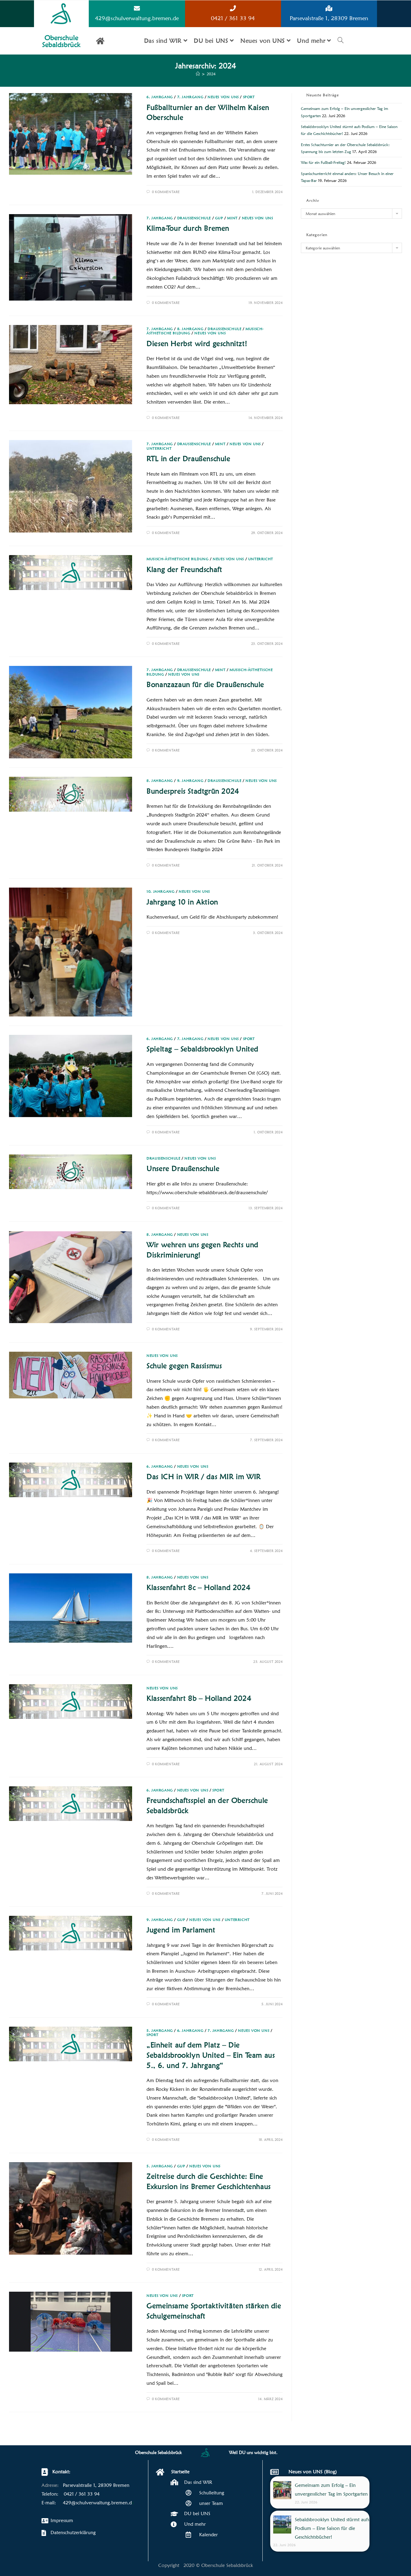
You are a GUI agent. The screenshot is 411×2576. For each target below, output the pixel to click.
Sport (249, 97)
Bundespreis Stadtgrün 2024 (193, 791)
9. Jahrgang (190, 781)
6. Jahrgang (160, 97)
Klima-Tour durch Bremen (188, 228)
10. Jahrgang (161, 891)
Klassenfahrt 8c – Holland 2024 (198, 1587)
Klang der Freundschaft (184, 569)
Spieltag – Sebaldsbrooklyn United (202, 1049)
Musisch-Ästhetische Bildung (178, 559)
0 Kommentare (166, 192)
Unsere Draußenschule (183, 1168)
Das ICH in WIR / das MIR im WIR (204, 1477)
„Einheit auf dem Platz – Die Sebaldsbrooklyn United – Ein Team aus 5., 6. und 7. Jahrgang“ (211, 2055)
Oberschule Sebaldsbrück (61, 41)
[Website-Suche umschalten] (341, 41)
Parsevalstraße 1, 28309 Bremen (329, 18)
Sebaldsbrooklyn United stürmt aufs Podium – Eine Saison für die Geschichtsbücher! (332, 2528)
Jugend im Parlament (181, 1930)
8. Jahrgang (190, 329)
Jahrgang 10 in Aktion (182, 902)
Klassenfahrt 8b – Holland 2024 (199, 1698)
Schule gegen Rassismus (184, 1366)
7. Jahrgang (190, 97)
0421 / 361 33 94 (233, 18)
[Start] (198, 74)
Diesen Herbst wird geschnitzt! (197, 343)
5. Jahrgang (160, 2030)
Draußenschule (194, 218)
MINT (232, 218)
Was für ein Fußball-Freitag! (323, 162)
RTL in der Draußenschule (188, 459)
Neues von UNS (223, 97)
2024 (211, 74)
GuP (219, 218)
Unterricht (159, 448)
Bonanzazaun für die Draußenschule (205, 684)
